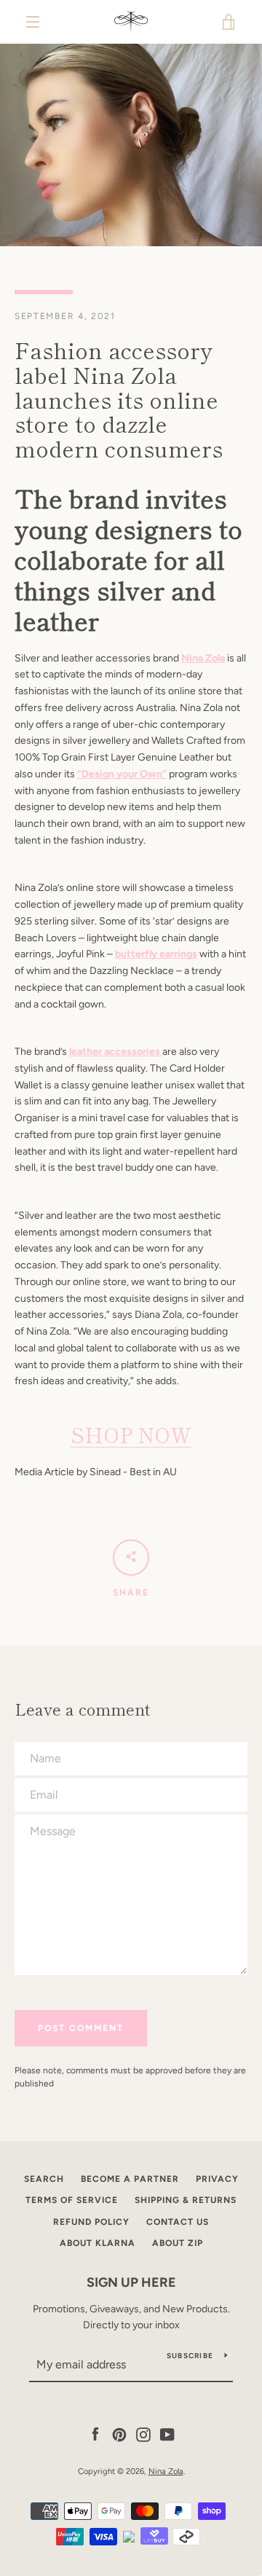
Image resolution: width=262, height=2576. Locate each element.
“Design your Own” (122, 774)
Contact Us (178, 2222)
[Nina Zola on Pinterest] (119, 2434)
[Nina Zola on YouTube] (167, 2434)
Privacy (217, 2179)
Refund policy (91, 2222)
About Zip (178, 2243)
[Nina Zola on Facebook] (95, 2434)
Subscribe (190, 2356)
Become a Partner (130, 2179)
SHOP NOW (131, 1434)
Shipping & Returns (186, 2200)
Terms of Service (72, 2200)
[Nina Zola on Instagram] (143, 2434)
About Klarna (98, 2243)
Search (44, 2179)
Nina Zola (166, 2471)
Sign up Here (131, 2282)
